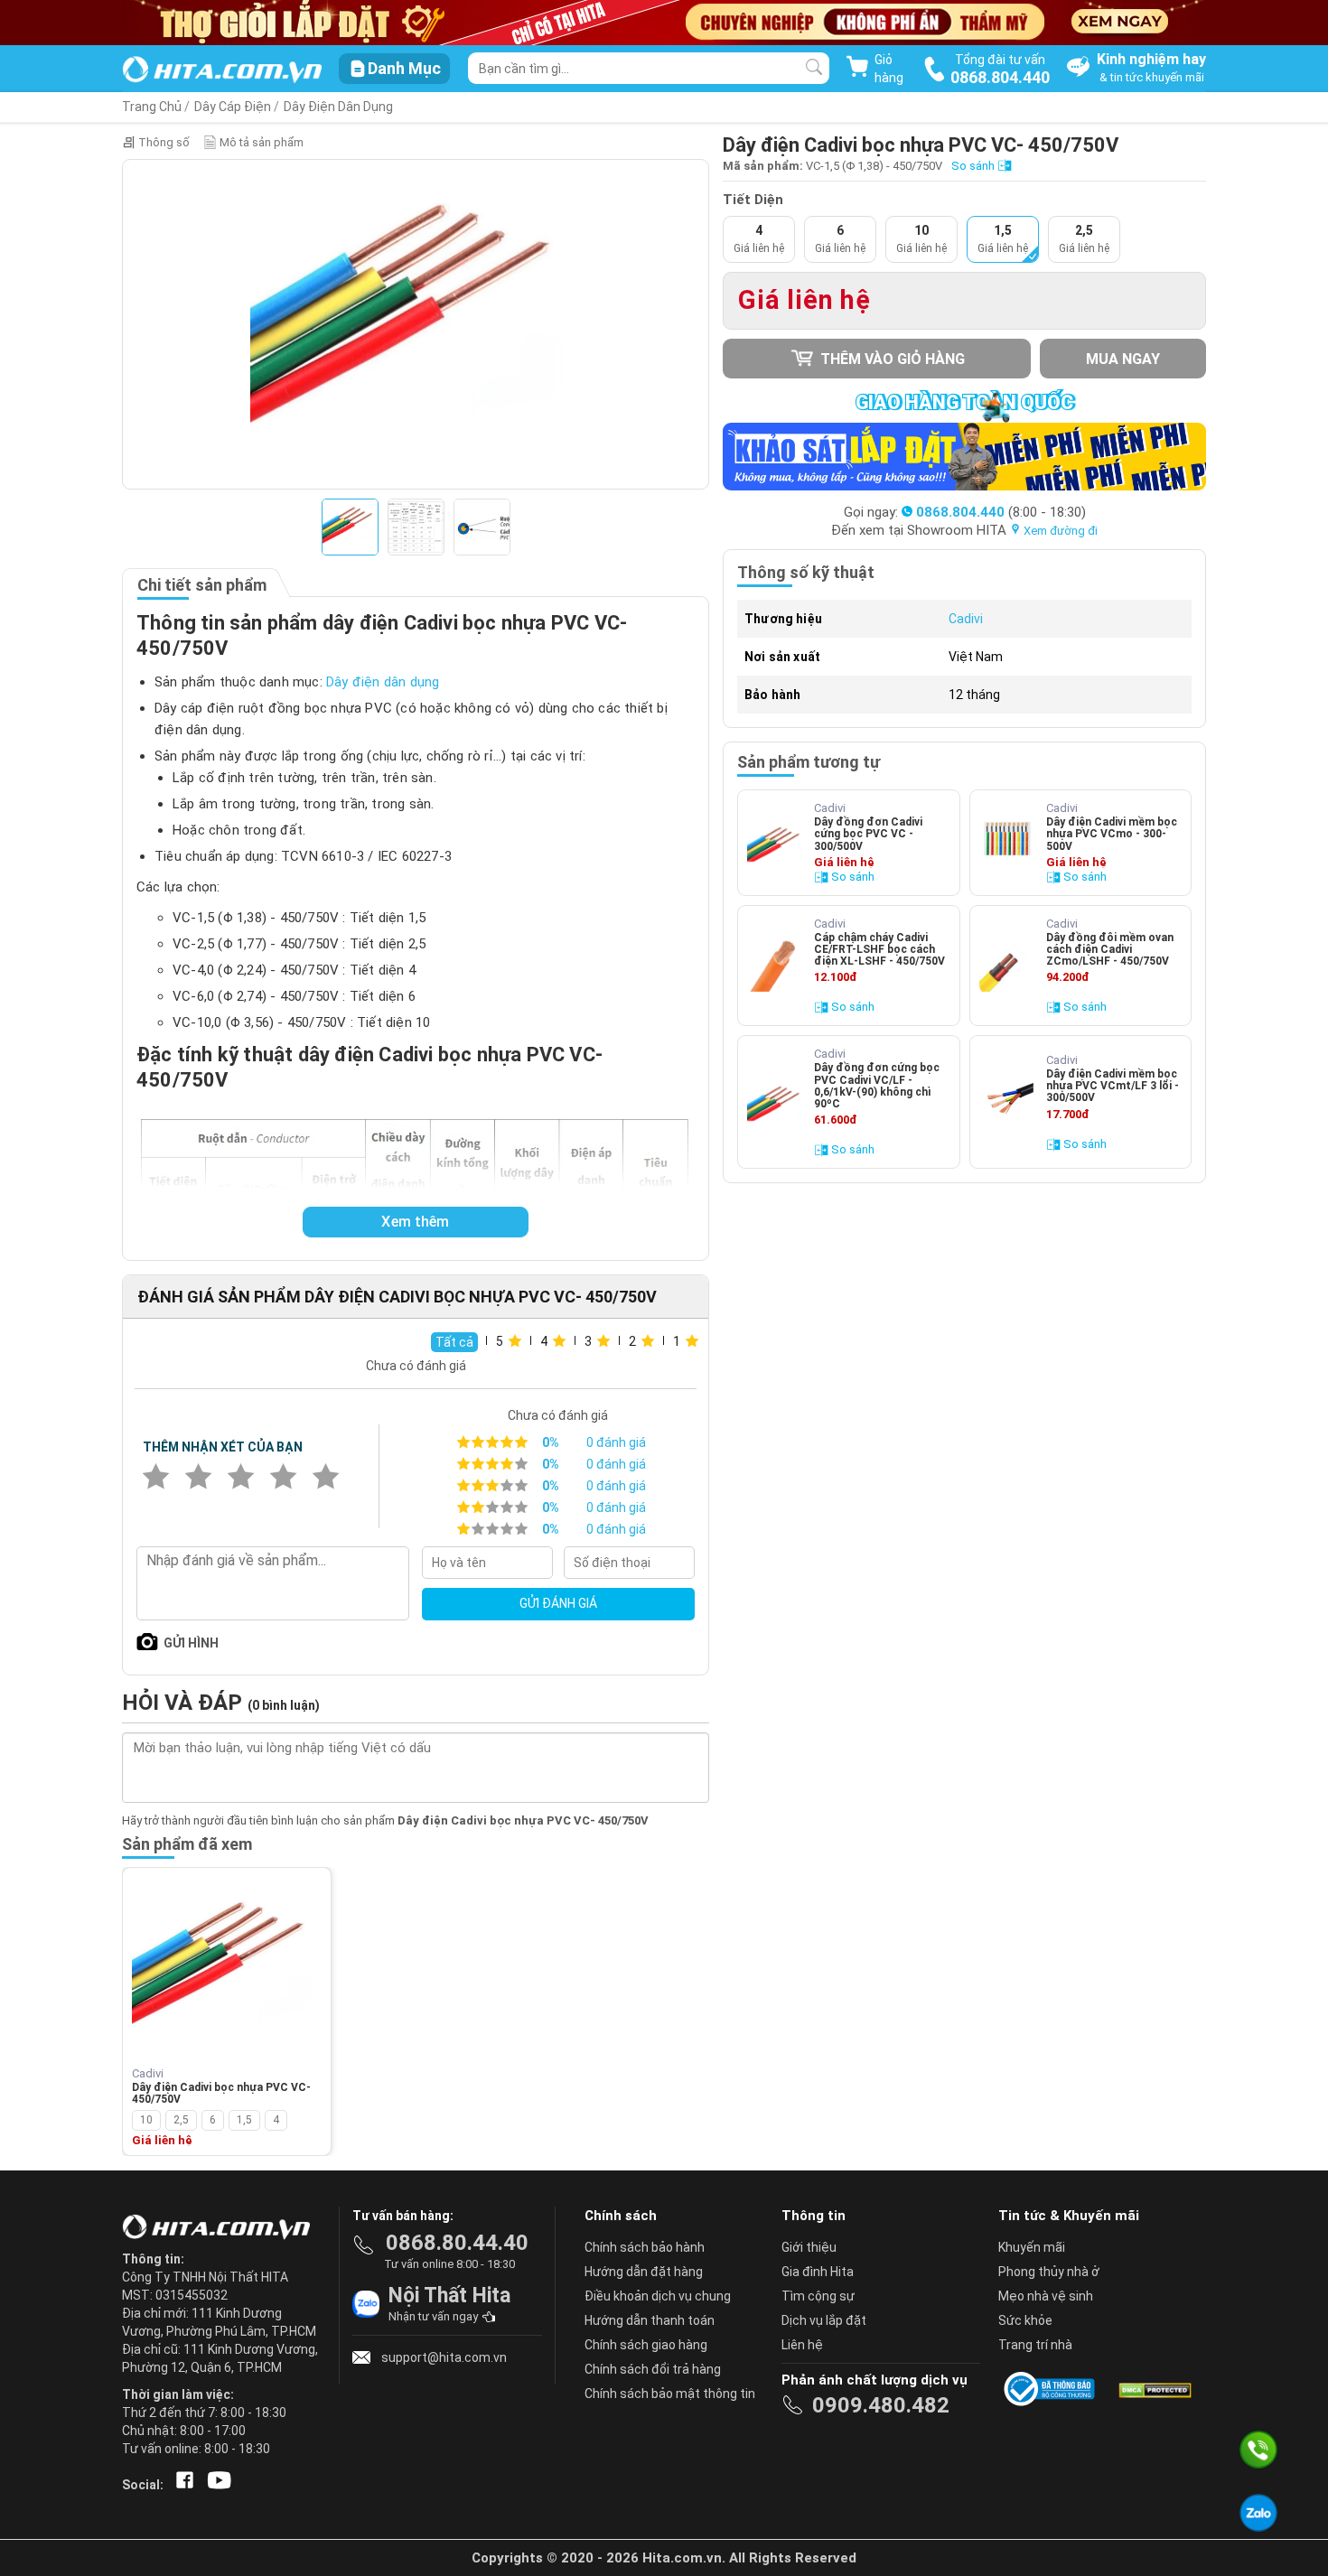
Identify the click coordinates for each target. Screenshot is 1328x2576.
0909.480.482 (881, 2405)
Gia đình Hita (818, 2272)
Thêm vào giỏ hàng (891, 359)
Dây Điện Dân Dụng (338, 107)
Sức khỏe (1025, 2320)
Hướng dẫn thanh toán (650, 2320)
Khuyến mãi (1032, 2247)
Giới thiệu (809, 2247)
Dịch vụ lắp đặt (824, 2320)
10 (146, 2120)
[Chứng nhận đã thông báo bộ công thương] (1052, 2389)
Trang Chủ (152, 107)
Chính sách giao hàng (646, 2345)
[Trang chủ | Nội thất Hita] (222, 71)
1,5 (244, 2120)
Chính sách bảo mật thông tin (670, 2394)
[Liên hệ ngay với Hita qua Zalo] (1259, 2513)
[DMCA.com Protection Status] (1154, 2389)
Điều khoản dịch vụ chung (658, 2296)
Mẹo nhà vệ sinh (1046, 2296)
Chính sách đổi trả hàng (653, 2369)
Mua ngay (1123, 359)
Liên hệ (802, 2345)
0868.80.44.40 (457, 2243)
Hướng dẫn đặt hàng (644, 2272)
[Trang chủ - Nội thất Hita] (221, 2228)
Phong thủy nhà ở (1049, 2272)
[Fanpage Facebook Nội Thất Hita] (181, 2485)
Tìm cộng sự (818, 2296)
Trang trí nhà (1035, 2345)
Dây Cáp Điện (233, 107)
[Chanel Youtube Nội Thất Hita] (216, 2485)
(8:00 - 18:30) (1001, 512)
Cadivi (966, 619)
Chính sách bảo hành (645, 2247)
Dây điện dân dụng (383, 682)
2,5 (181, 2120)
